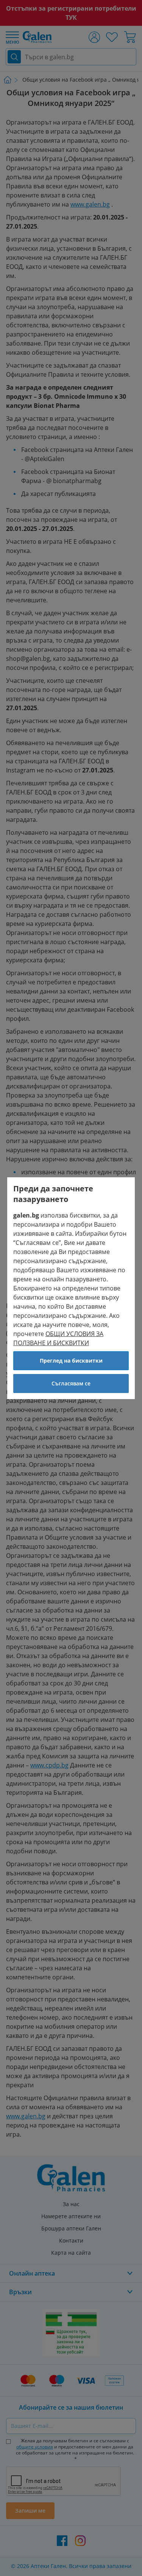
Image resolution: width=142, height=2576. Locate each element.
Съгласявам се (71, 1383)
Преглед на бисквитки (71, 1361)
